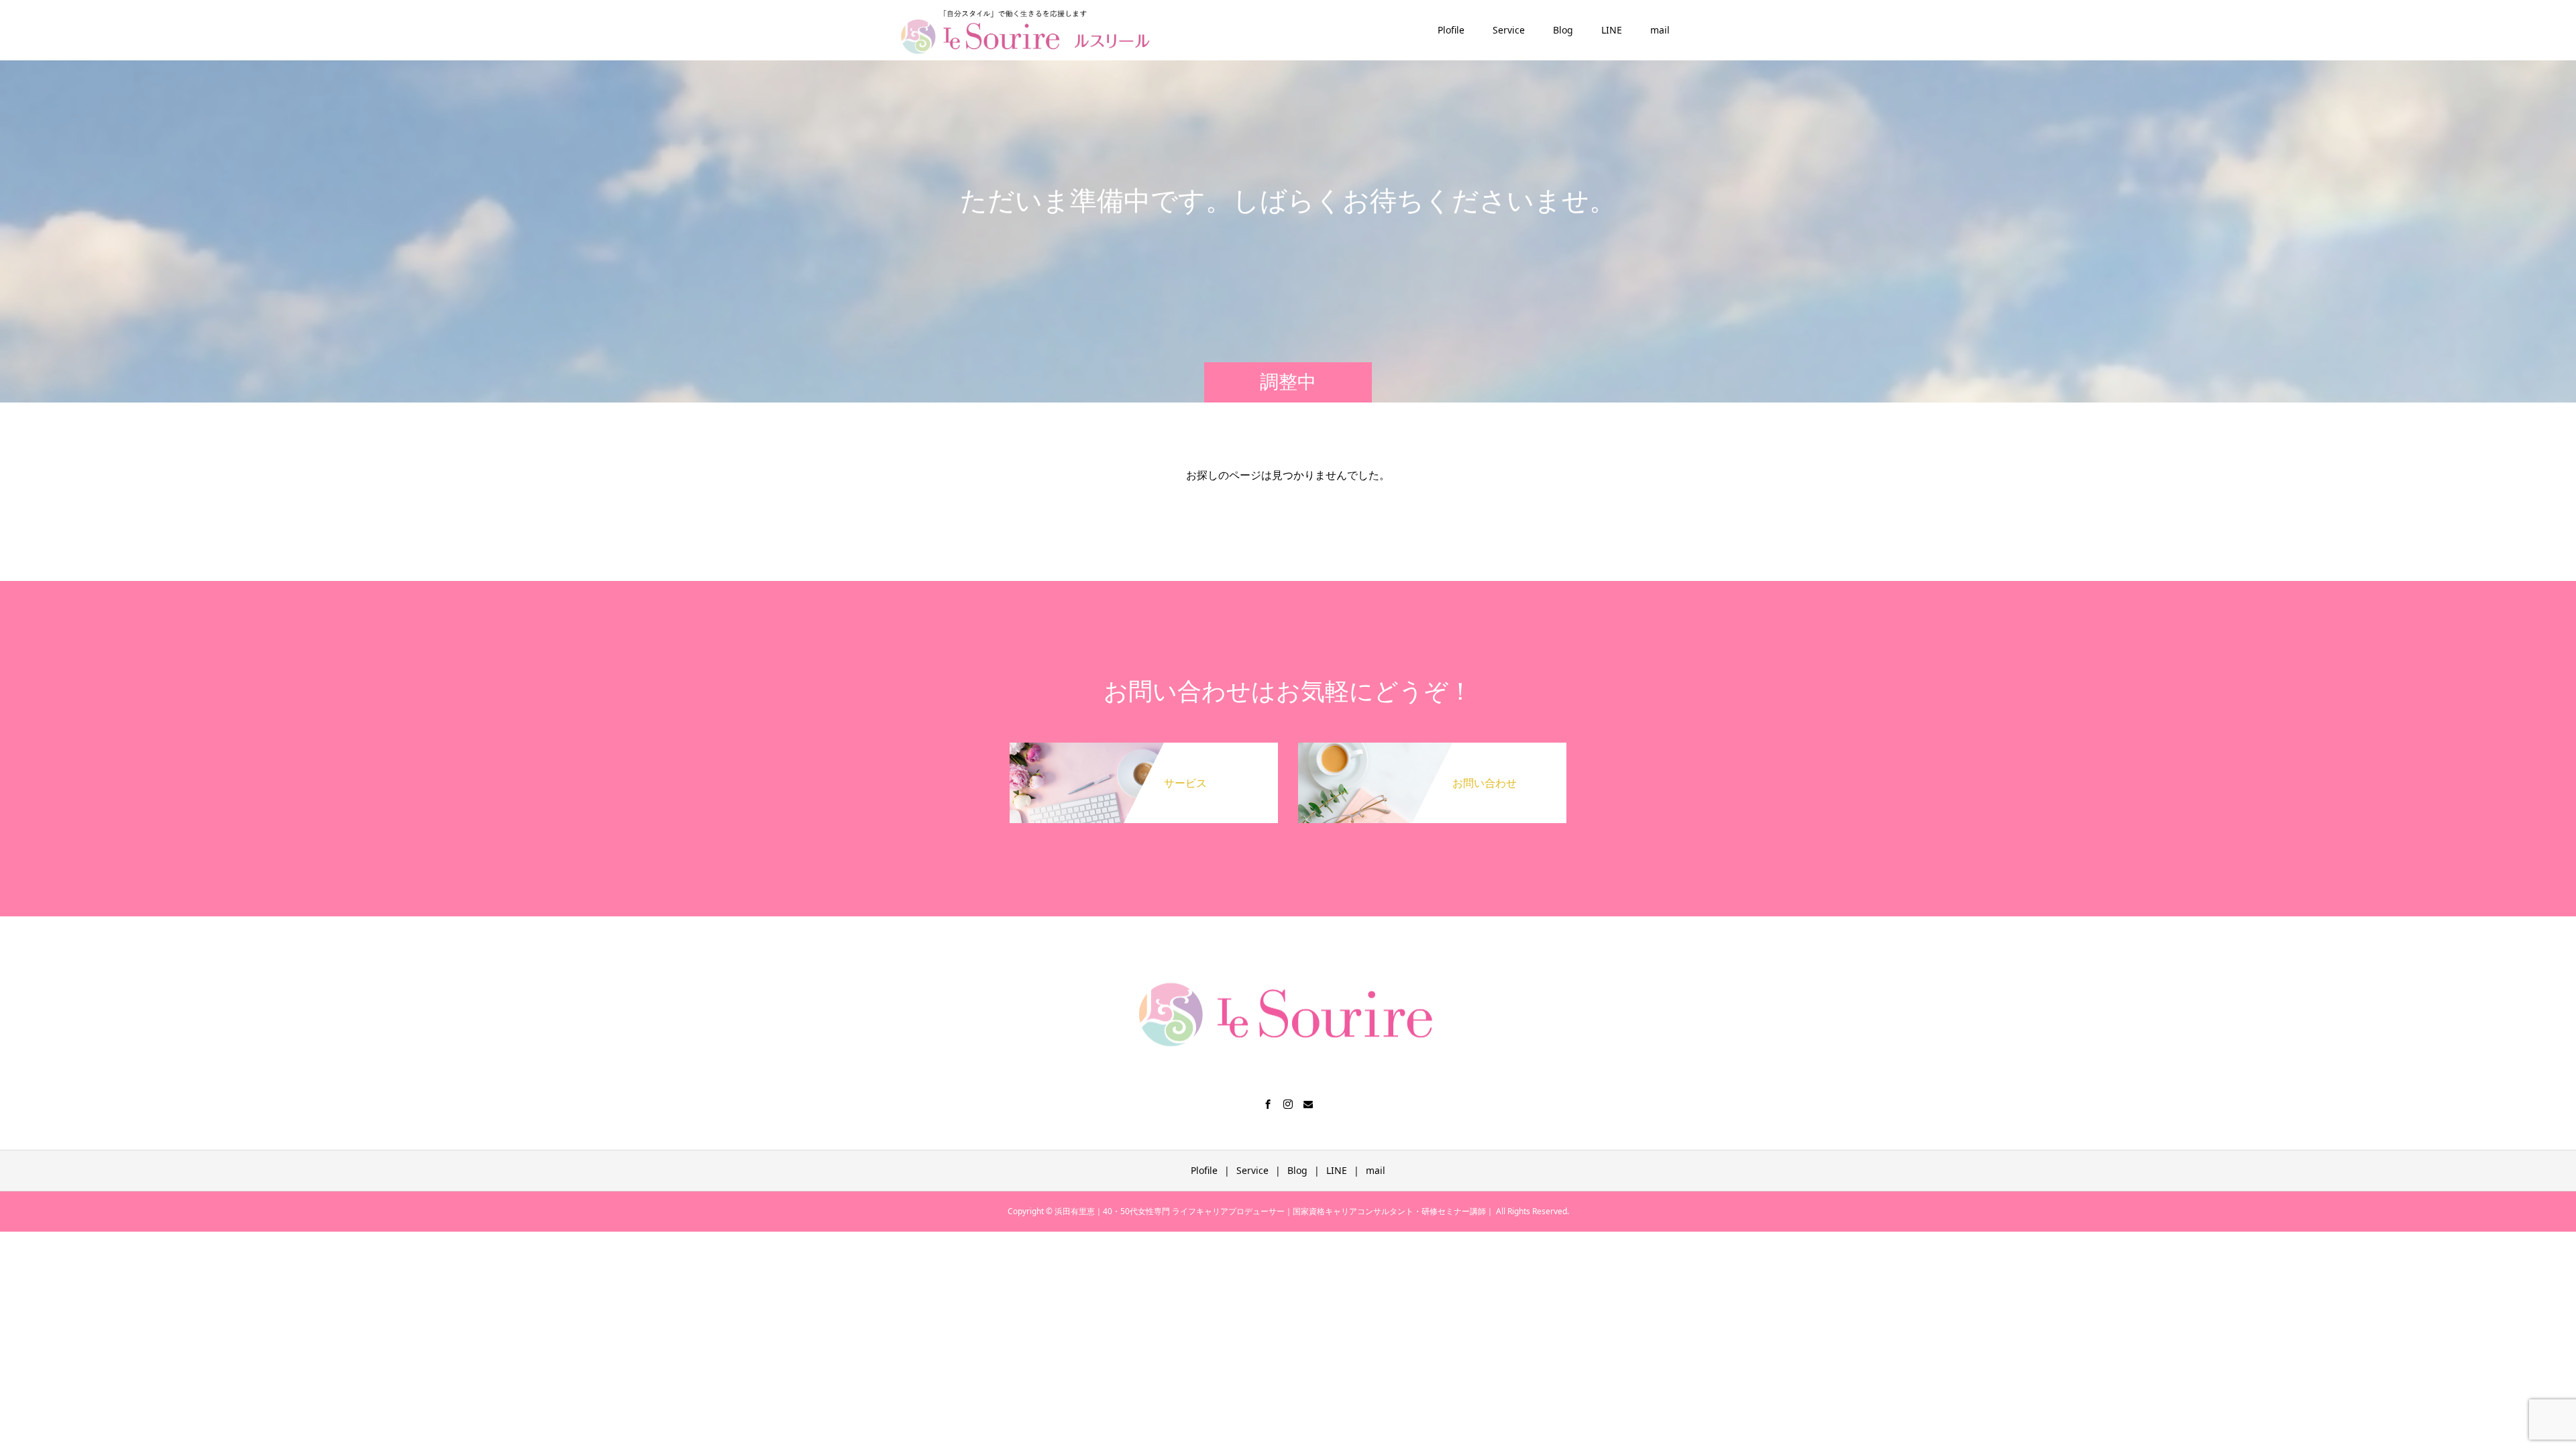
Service (1509, 30)
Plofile (1451, 30)
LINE (1612, 30)
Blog (1563, 30)
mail (1660, 30)
